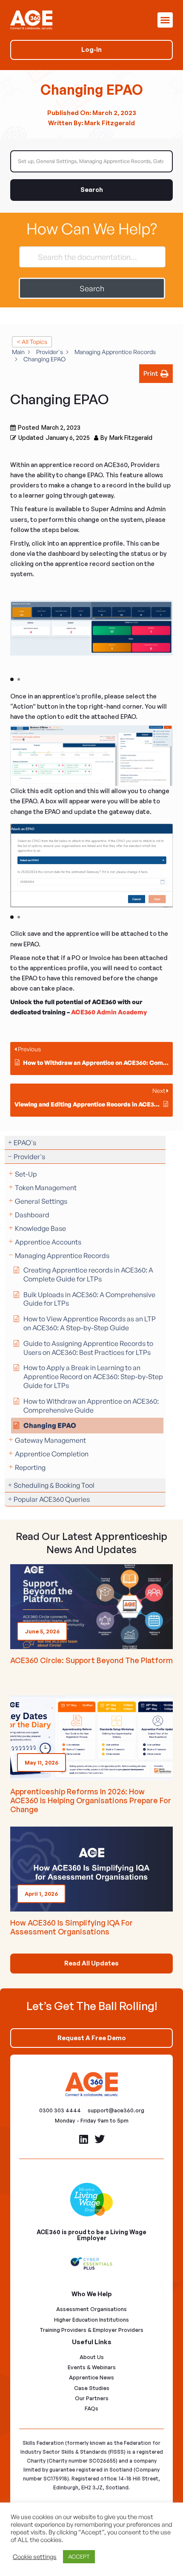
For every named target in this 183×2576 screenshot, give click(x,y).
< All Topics (32, 342)
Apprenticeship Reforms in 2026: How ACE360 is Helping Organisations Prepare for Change (91, 1800)
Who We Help (92, 2294)
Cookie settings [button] (35, 2557)
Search (92, 190)
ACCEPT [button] (79, 2556)
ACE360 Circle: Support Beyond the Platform (91, 1660)
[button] (165, 20)
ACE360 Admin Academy (109, 1012)
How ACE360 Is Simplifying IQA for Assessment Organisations (71, 1927)
